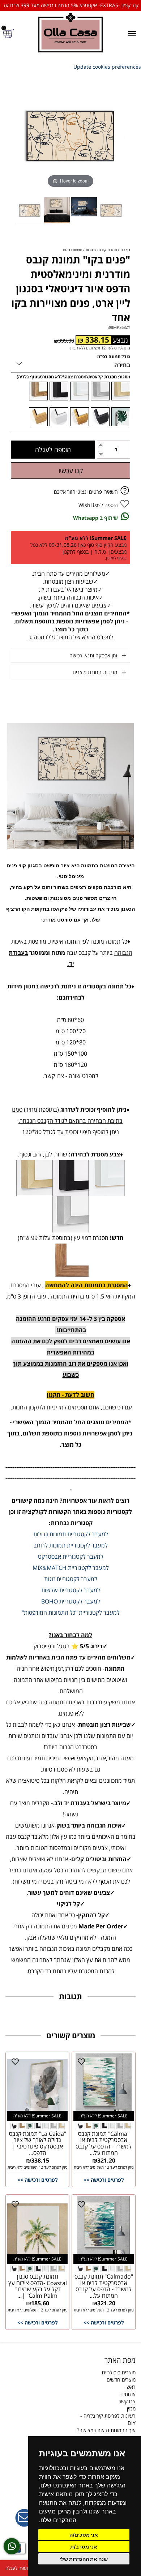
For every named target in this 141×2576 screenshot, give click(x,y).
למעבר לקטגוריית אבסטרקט (71, 1557)
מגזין (131, 2408)
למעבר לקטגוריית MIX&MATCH (71, 1568)
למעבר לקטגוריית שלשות (71, 1590)
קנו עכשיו (71, 471)
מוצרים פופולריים (119, 2372)
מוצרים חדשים (121, 2380)
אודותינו (128, 2394)
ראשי (131, 2387)
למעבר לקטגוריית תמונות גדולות (71, 1534)
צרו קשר (127, 2401)
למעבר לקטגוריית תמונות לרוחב (71, 1545)
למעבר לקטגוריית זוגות (71, 1579)
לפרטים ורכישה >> (104, 2180)
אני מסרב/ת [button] (84, 2547)
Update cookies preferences (107, 67)
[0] (9, 33)
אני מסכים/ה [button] (84, 2535)
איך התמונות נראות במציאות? (106, 2430)
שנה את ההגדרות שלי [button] (84, 2559)
